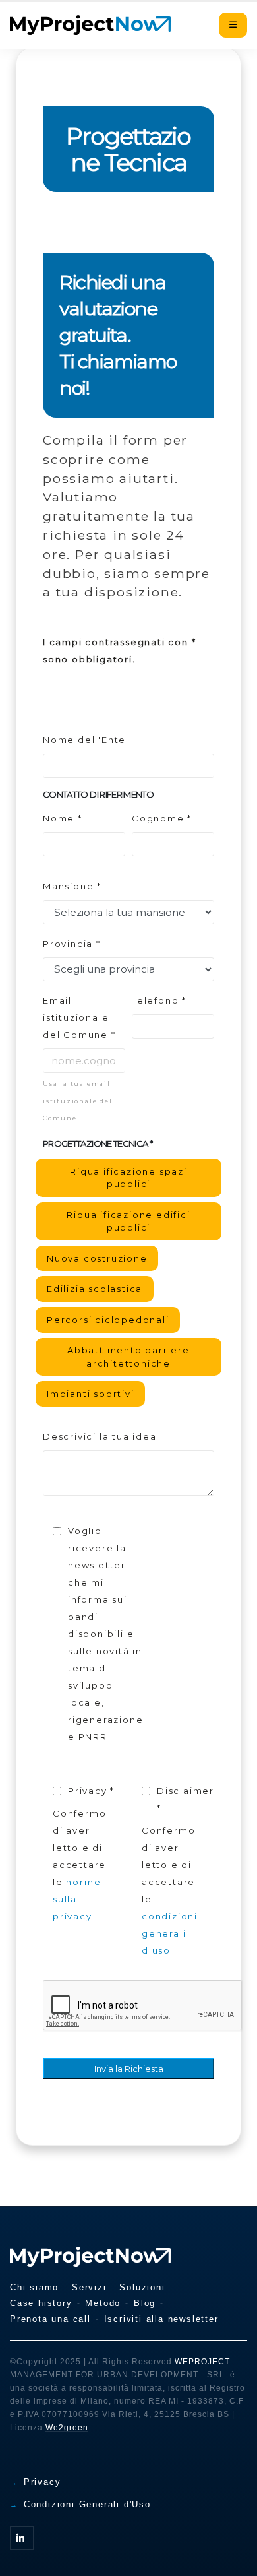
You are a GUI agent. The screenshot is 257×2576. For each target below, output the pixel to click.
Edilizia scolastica (95, 1289)
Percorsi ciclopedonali (108, 1320)
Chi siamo (34, 2287)
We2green (67, 2428)
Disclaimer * (186, 1799)
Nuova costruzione (97, 1259)
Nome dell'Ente (84, 740)
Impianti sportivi (91, 1394)
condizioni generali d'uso (170, 1933)
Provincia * (72, 944)
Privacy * (91, 1791)
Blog (145, 2303)
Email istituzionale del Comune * (79, 1017)
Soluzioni (142, 2287)
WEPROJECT (202, 2362)
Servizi (89, 2287)
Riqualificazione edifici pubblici (128, 1221)
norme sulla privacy (77, 1899)
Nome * (63, 818)
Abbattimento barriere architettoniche (128, 1357)
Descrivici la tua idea (100, 1436)
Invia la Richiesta (129, 2069)
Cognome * (162, 818)
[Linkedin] (22, 2538)
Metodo (103, 2303)
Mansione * (72, 886)
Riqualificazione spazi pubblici (128, 1178)
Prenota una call (50, 2319)
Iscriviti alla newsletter (161, 2319)
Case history (41, 2303)
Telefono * (159, 1000)
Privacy (43, 2482)
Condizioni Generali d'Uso (87, 2504)
